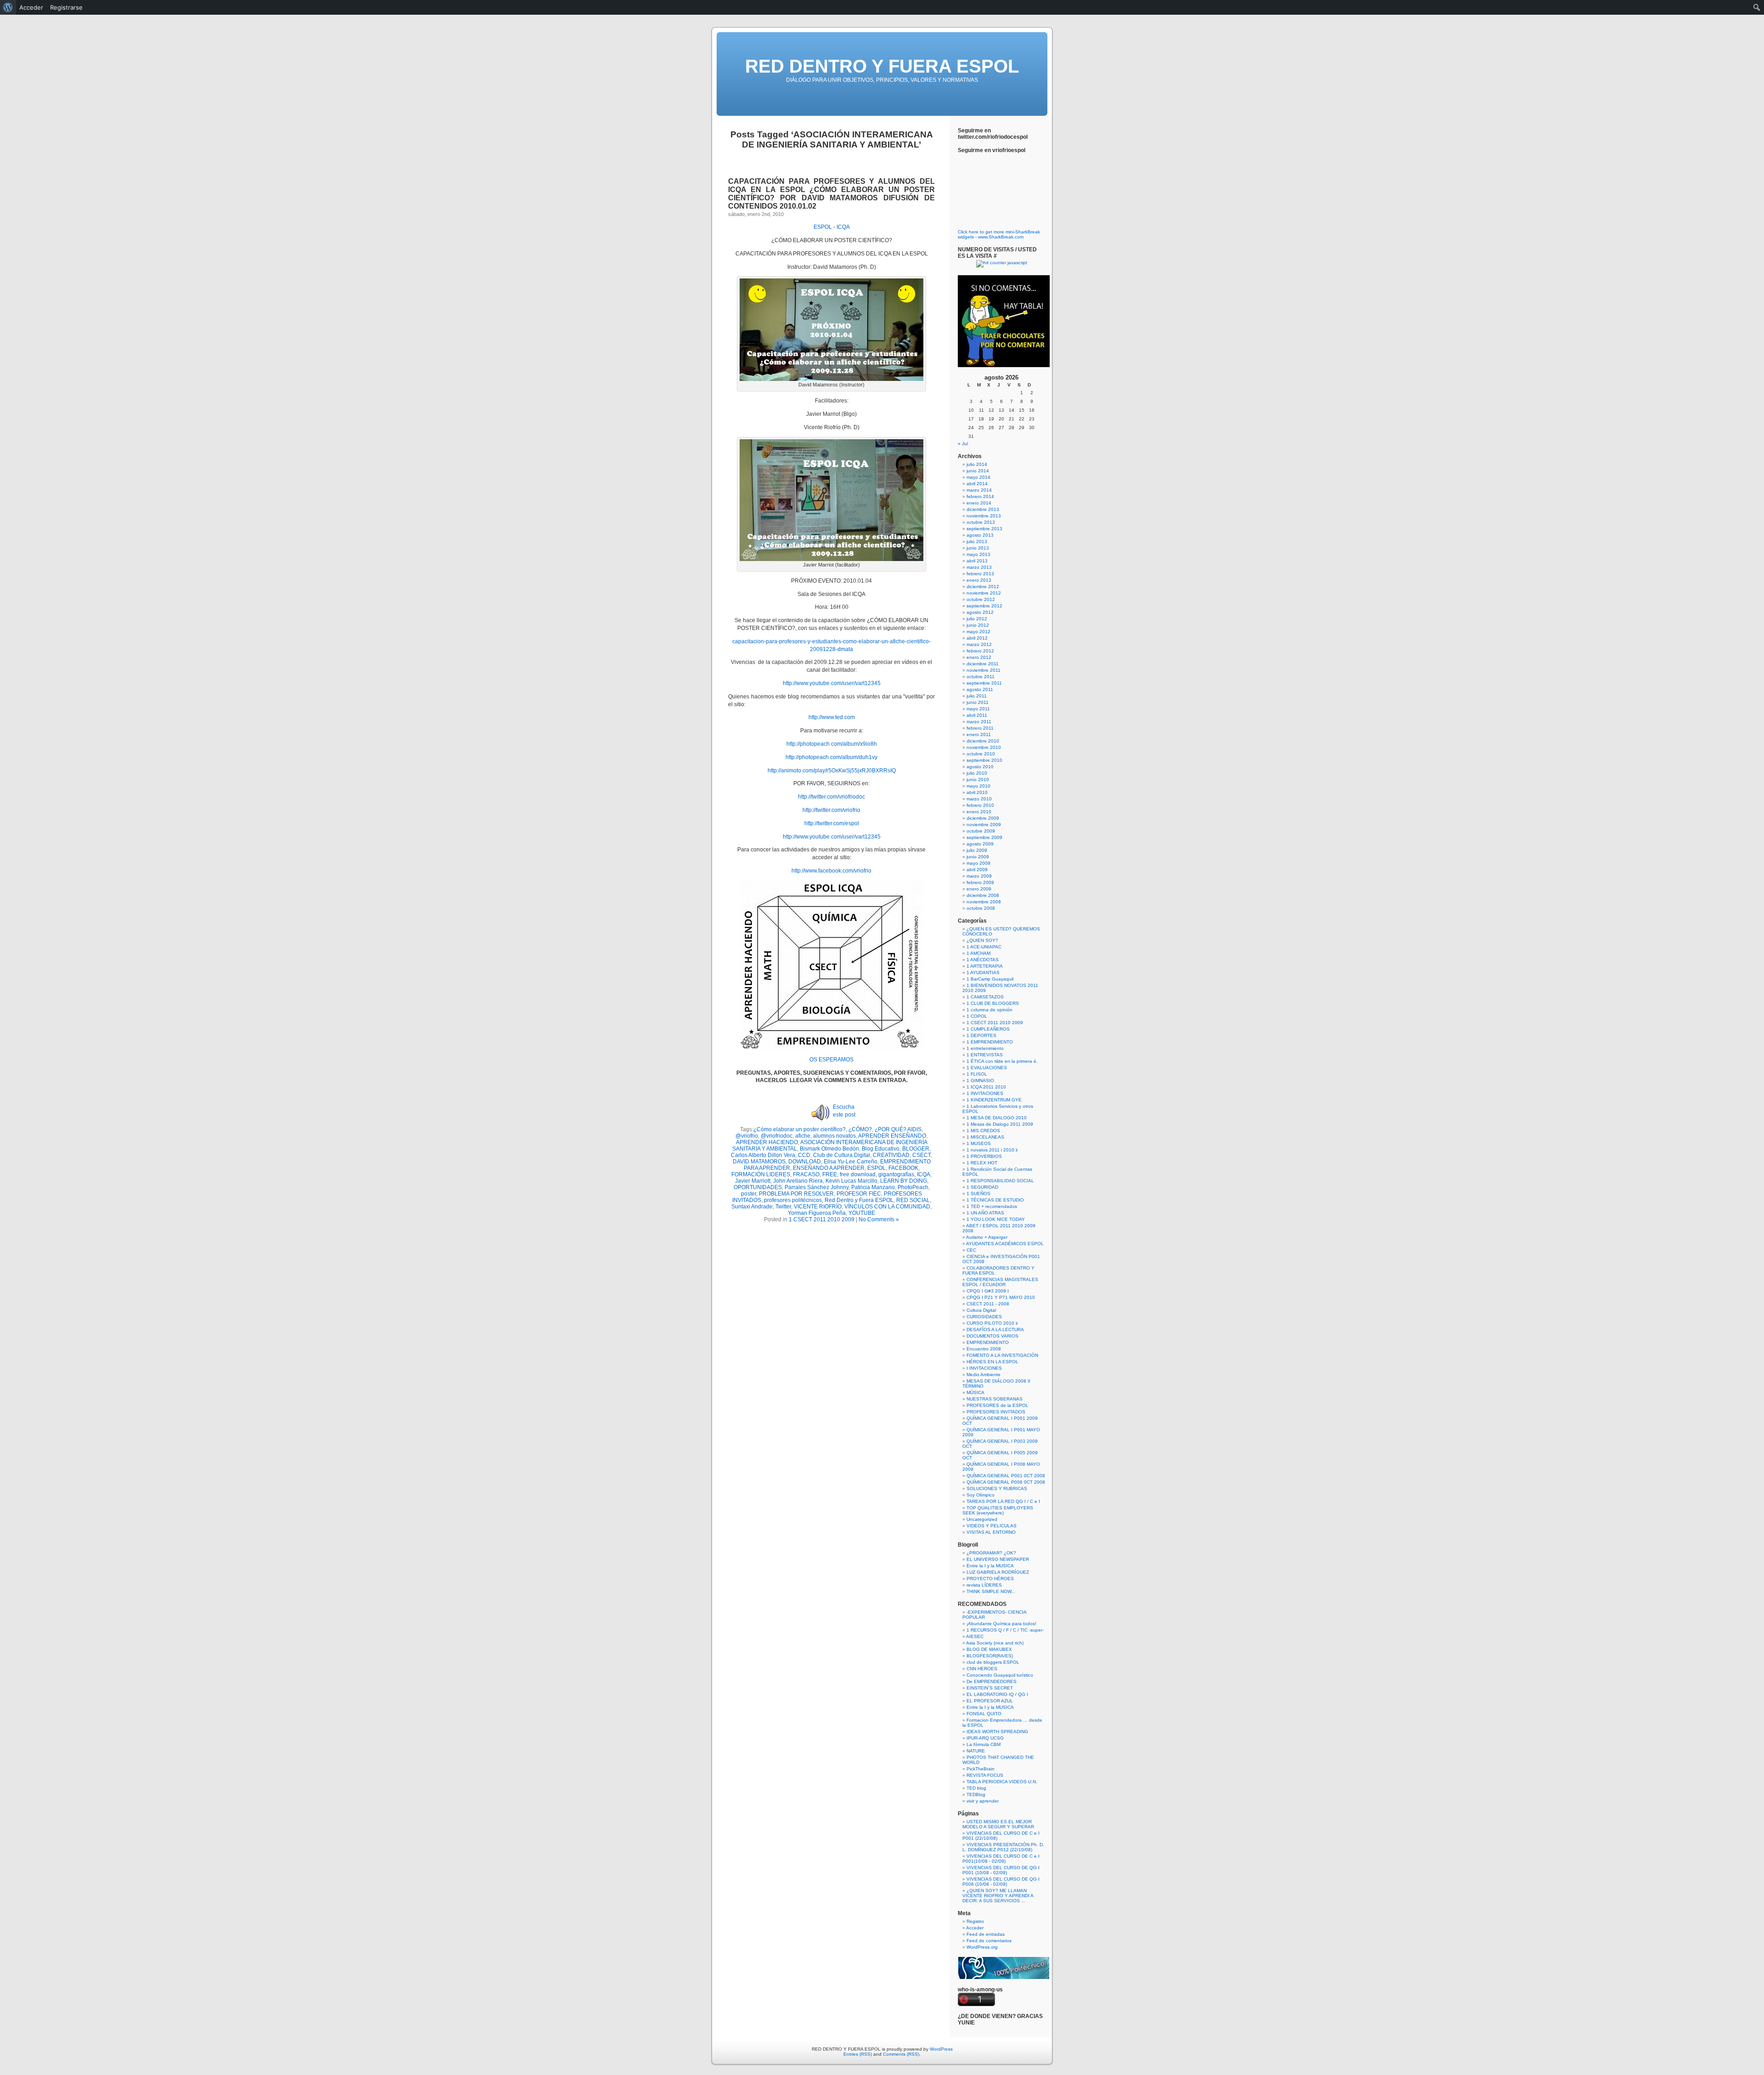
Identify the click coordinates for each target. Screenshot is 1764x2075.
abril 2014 (977, 484)
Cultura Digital (981, 1310)
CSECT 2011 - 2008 (988, 1304)
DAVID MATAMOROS (759, 1162)
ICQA (843, 227)
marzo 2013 (979, 567)
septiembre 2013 (984, 529)
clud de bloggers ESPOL (993, 1662)
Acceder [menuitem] (31, 7)
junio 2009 (978, 857)
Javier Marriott (753, 1181)
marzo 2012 (979, 644)
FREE (830, 1174)
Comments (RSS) (901, 2054)
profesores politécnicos (793, 1200)
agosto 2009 (980, 844)
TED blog (976, 1788)
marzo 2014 (979, 490)
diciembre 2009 (983, 818)
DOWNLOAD (805, 1162)
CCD (804, 1155)
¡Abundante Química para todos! (1001, 1624)
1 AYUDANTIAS (983, 972)
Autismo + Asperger (987, 1237)
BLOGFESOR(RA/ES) (990, 1656)
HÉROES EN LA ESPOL (992, 1362)
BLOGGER (916, 1149)
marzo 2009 (979, 876)
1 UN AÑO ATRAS (985, 1213)
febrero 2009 (980, 882)
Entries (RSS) (858, 2054)
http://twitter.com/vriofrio (831, 810)
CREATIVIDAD (891, 1155)
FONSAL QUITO (984, 1714)
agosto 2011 (980, 689)
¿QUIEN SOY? (982, 940)
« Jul (963, 444)
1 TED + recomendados (992, 1206)
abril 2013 (977, 561)
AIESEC (975, 1636)
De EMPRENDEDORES (992, 1681)
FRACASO (806, 1174)
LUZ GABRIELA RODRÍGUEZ (998, 1572)
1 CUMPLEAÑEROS (988, 1029)
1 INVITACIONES (985, 1093)
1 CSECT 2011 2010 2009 (822, 1219)
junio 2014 (978, 471)
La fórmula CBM (984, 1744)
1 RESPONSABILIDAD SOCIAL (1000, 1181)
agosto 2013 (980, 535)
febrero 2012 (980, 651)
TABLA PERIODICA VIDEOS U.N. (1002, 1782)
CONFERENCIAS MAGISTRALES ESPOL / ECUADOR (1000, 1282)
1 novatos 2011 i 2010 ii (992, 1150)
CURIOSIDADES (984, 1317)
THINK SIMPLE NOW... (991, 1591)
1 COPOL (977, 1016)
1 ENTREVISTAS (985, 1055)
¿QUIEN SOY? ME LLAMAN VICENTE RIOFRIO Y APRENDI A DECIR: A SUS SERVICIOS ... (998, 1896)
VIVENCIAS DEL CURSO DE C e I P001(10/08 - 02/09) (1001, 1859)
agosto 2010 (980, 767)
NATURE (976, 1751)
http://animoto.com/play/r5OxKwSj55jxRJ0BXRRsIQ (832, 771)
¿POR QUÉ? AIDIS (898, 1129)
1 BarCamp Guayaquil (990, 979)
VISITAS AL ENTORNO (991, 1532)
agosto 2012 (980, 612)
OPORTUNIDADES (758, 1187)
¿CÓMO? (860, 1129)
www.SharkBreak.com (1001, 237)
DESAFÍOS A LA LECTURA (995, 1329)
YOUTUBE (862, 1213)
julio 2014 (977, 464)
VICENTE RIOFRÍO (818, 1207)
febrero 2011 (980, 728)
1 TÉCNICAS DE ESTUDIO (995, 1200)
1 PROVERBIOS (984, 1156)
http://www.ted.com (832, 717)
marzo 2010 (979, 799)
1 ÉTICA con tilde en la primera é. (1002, 1061)
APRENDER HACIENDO (767, 1142)
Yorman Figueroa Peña (817, 1213)
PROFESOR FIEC (859, 1194)
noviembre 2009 (984, 825)
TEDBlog (976, 1794)
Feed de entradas (986, 1934)
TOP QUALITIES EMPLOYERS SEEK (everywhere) (998, 1510)
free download (858, 1174)
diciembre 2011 (983, 664)
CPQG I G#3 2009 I (988, 1291)
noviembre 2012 (984, 593)
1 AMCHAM (978, 953)
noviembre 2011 (984, 670)
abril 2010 (977, 792)
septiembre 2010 (984, 760)
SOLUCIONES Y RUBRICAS (997, 1488)
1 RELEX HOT (982, 1163)
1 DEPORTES (981, 1035)
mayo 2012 (978, 632)
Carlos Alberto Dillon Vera (763, 1155)
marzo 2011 (979, 722)
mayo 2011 (978, 709)
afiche (803, 1136)
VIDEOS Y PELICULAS (992, 1526)
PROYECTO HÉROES (990, 1579)
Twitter (783, 1207)
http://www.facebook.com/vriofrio (831, 871)
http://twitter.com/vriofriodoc (831, 797)
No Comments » (879, 1219)
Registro (975, 1921)
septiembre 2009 (984, 837)
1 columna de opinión (989, 1010)
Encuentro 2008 (984, 1349)
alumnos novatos (834, 1136)
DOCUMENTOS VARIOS (992, 1336)
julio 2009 (977, 850)
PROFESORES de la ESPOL (998, 1405)
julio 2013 (977, 541)
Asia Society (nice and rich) (995, 1643)
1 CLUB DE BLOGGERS (993, 1003)
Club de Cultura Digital (842, 1155)
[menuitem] (8, 7)
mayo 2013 (978, 554)
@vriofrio (747, 1136)
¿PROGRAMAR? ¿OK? (991, 1553)
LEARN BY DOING (904, 1181)
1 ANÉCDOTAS (983, 960)
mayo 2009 (978, 863)
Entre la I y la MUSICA (990, 1566)
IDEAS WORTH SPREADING (997, 1732)
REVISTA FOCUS (985, 1775)
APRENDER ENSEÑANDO (892, 1136)
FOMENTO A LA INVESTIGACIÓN (1002, 1355)
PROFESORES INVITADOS (996, 1412)
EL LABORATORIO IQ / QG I (997, 1694)
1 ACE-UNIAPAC (984, 947)
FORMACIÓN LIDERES (761, 1174)
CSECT (922, 1155)
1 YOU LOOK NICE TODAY (996, 1219)
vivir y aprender (983, 1801)
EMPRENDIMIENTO (988, 1342)
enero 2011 (979, 734)
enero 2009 (979, 889)
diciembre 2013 (983, 509)
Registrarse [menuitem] (66, 7)
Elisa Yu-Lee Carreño (851, 1162)
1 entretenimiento (985, 1048)
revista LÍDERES (984, 1585)
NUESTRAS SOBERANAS (995, 1399)
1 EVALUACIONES (987, 1068)
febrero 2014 (980, 496)
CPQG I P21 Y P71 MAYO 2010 (1001, 1297)
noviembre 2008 (984, 902)
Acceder (975, 1928)
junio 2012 (978, 625)
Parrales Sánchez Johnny (817, 1187)
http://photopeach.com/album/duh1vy (831, 757)
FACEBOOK (903, 1168)
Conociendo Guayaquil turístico (1000, 1675)
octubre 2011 (981, 677)
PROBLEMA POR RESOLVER (796, 1194)
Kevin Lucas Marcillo (851, 1181)
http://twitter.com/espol (832, 823)
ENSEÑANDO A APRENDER (829, 1168)
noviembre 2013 (984, 516)
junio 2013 (978, 548)
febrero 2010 (980, 805)
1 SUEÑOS (978, 1193)
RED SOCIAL (913, 1200)
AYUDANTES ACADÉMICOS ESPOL (1005, 1244)
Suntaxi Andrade (752, 1207)
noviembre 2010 (984, 747)
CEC (971, 1250)
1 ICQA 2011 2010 (986, 1087)
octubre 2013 (981, 522)
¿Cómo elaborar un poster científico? (800, 1129)
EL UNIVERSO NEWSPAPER (998, 1559)
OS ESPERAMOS (831, 1060)
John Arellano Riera (798, 1181)
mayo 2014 (978, 477)
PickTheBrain (981, 1769)
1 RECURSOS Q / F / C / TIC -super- (1005, 1630)
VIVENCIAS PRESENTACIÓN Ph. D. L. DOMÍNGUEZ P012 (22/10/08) (1003, 1847)
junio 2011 (978, 702)
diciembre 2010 (983, 741)
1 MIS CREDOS (983, 1131)
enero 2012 (979, 657)
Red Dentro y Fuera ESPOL (859, 1200)
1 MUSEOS (979, 1143)
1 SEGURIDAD (982, 1187)
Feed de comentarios (989, 1941)
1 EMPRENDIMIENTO (990, 1042)
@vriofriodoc (777, 1136)
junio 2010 (978, 780)
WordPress (941, 2049)
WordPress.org (982, 1947)
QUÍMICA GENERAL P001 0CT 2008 (1006, 1476)
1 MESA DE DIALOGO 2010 (997, 1118)
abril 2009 (977, 870)
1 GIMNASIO (980, 1080)
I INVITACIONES (984, 1368)
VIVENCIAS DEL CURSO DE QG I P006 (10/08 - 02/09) (1001, 1882)
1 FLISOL (977, 1074)
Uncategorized (982, 1519)
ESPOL (823, 227)
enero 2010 (979, 812)
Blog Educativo (881, 1149)
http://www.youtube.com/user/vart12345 (832, 683)
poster (749, 1194)
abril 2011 (977, 715)
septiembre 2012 (984, 606)
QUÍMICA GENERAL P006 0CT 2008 (1006, 1482)
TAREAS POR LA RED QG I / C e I (1003, 1501)
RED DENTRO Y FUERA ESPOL (882, 66)
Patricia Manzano (873, 1187)
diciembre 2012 (983, 587)
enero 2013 (979, 580)
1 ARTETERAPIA (985, 966)
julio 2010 (977, 773)
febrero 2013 (980, 574)
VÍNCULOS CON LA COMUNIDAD (887, 1207)
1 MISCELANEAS (985, 1137)
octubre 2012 (981, 599)
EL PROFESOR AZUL (990, 1701)
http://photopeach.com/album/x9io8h (832, 744)
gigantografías (896, 1174)
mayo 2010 (978, 786)
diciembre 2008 (983, 895)
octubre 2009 (981, 831)
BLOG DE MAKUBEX (989, 1649)
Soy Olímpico (981, 1495)
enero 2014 (979, 503)
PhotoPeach (913, 1187)
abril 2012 (977, 638)
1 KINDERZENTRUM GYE (994, 1100)
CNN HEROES (982, 1669)
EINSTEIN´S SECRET (990, 1688)
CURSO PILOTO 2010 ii (992, 1323)
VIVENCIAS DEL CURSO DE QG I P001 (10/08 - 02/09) (1001, 1870)
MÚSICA (975, 1392)
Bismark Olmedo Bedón (829, 1149)
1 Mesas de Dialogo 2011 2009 (1000, 1124)
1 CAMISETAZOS (985, 997)
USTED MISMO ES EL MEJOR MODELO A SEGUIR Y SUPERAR (998, 1824)
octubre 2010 (981, 754)
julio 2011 (977, 696)
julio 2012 (977, 619)
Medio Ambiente (984, 1375)
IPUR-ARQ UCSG (985, 1738)
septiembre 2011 (984, 683)
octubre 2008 (981, 908)
